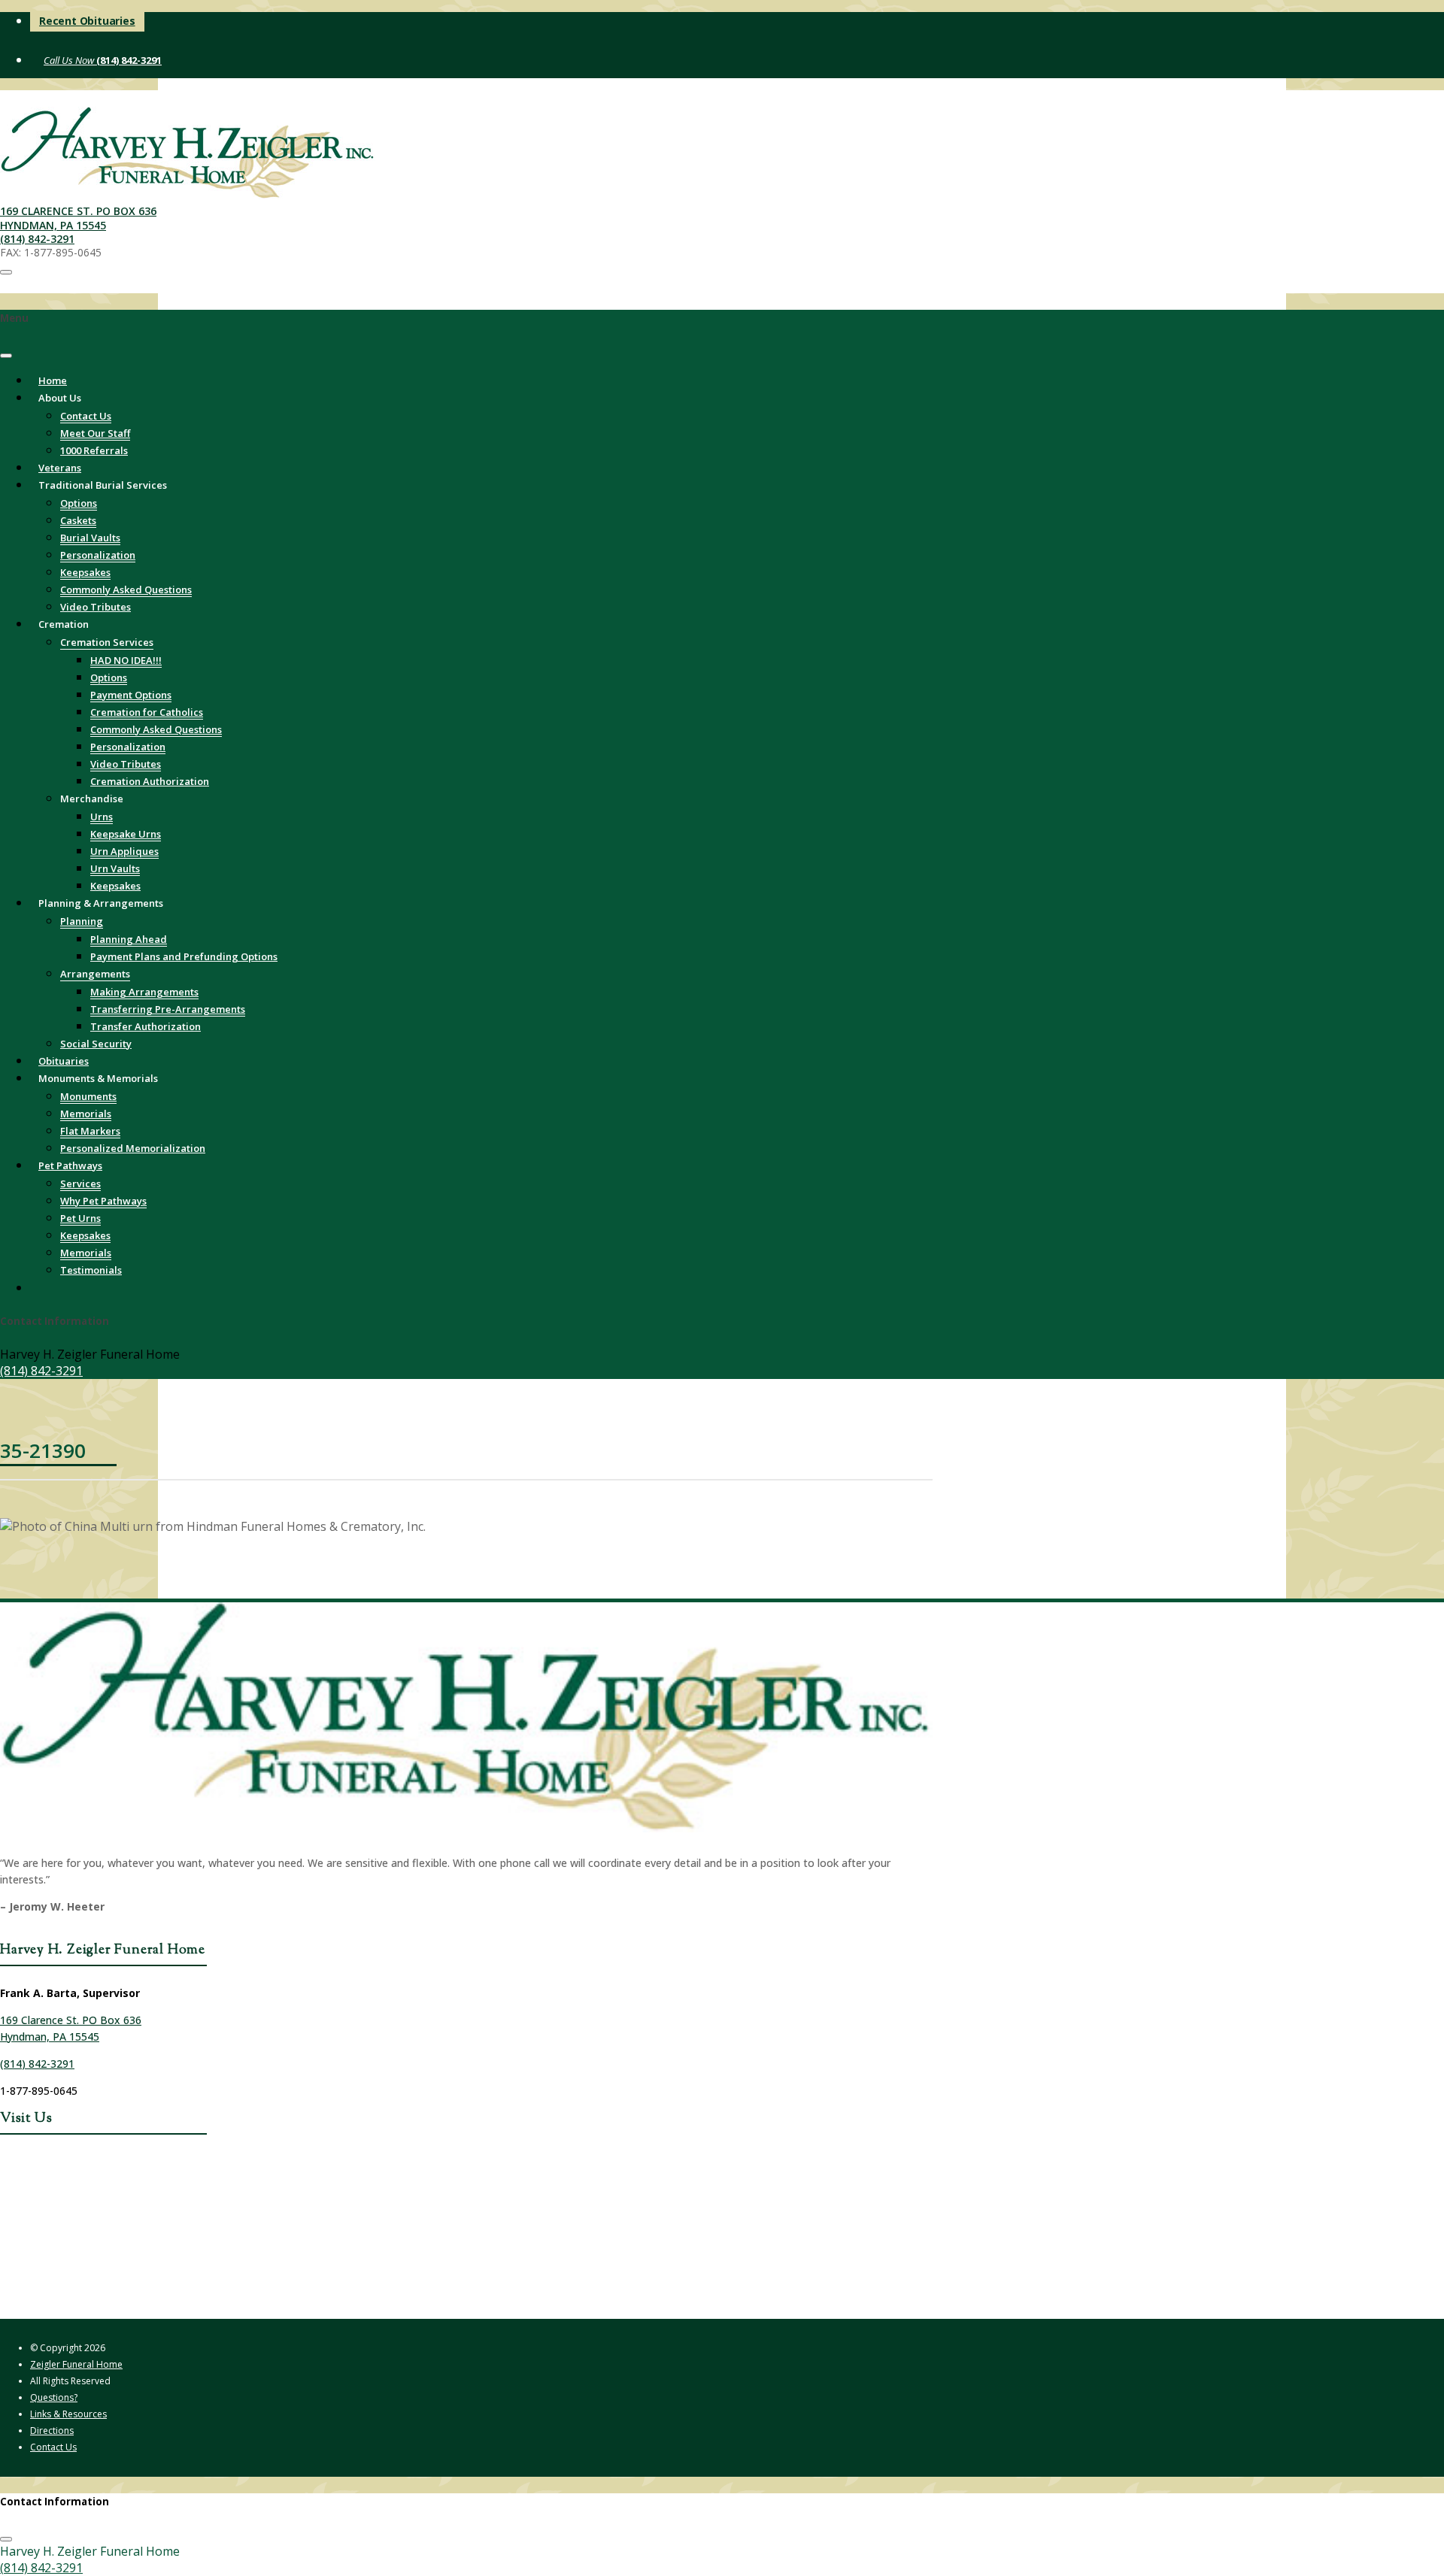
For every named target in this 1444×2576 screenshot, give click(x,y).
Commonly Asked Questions (126, 589)
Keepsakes (85, 572)
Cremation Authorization (150, 781)
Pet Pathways (70, 1165)
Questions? (54, 2397)
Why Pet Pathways (103, 1201)
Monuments (88, 1096)
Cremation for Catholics (147, 712)
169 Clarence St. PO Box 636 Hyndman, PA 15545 (78, 218)
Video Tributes (126, 764)
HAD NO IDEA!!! (126, 660)
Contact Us (86, 416)
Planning (82, 921)
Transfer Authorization (146, 1026)
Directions (52, 2431)
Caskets (78, 520)
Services (80, 1183)
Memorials (86, 1114)
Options (79, 503)
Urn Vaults (115, 868)
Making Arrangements (144, 992)
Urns (102, 817)
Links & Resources (68, 2414)
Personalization (98, 555)
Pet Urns (80, 1218)
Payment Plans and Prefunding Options (184, 956)
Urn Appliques (124, 851)
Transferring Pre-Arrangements (168, 1009)
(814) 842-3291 (128, 60)
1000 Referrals (94, 450)
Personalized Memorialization (133, 1148)
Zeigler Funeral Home (76, 2364)
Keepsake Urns (126, 834)
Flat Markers (90, 1131)
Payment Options (131, 695)
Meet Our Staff (95, 433)
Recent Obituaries (87, 21)
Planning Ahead (129, 939)
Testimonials (91, 1270)
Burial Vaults (90, 538)
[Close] (6, 356)
